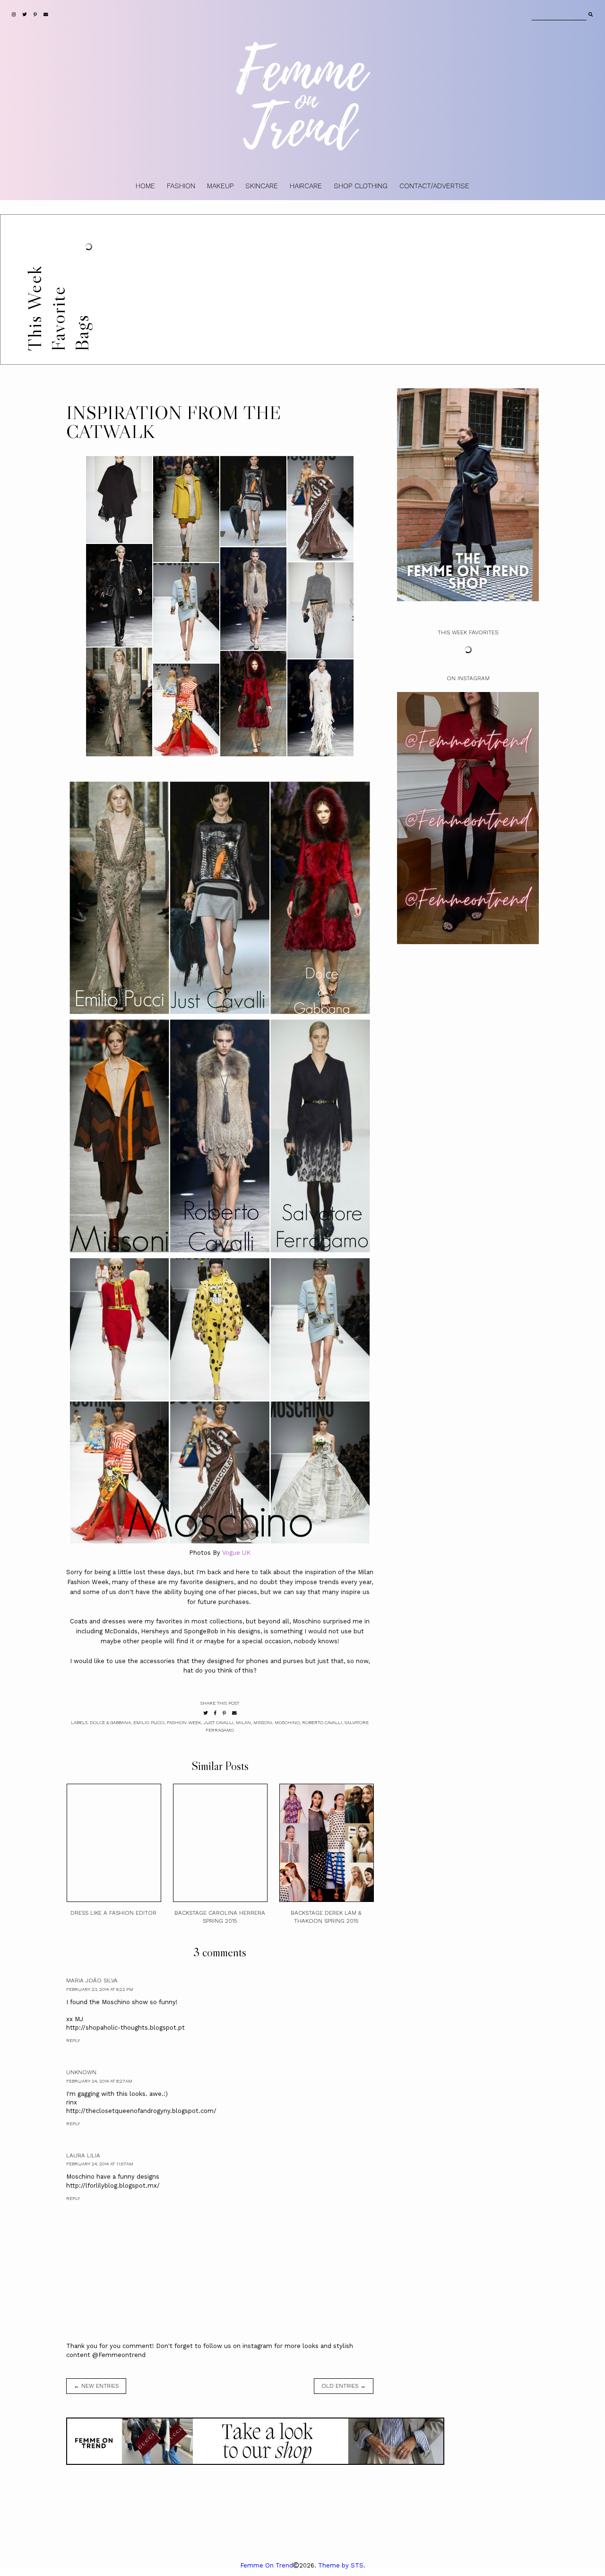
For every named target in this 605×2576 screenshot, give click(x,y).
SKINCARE (262, 186)
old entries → (344, 2386)
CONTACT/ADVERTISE (434, 186)
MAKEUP (220, 186)
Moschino (287, 1722)
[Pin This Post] (224, 1713)
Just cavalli (218, 1722)
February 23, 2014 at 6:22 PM (100, 1989)
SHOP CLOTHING (361, 186)
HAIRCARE (306, 186)
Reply (73, 2040)
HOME (145, 186)
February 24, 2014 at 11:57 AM (100, 2164)
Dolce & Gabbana (110, 1722)
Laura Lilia (83, 2155)
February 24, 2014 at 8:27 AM (99, 2081)
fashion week (184, 1722)
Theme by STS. (342, 2565)
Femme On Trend (267, 2565)
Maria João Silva (92, 1980)
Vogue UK (236, 1553)
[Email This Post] (234, 1713)
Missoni (263, 1722)
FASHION (181, 186)
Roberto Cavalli (322, 1722)
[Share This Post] (215, 1713)
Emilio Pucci (149, 1722)
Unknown (81, 2072)
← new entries (96, 2386)
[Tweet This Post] (206, 1713)
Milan (243, 1722)
